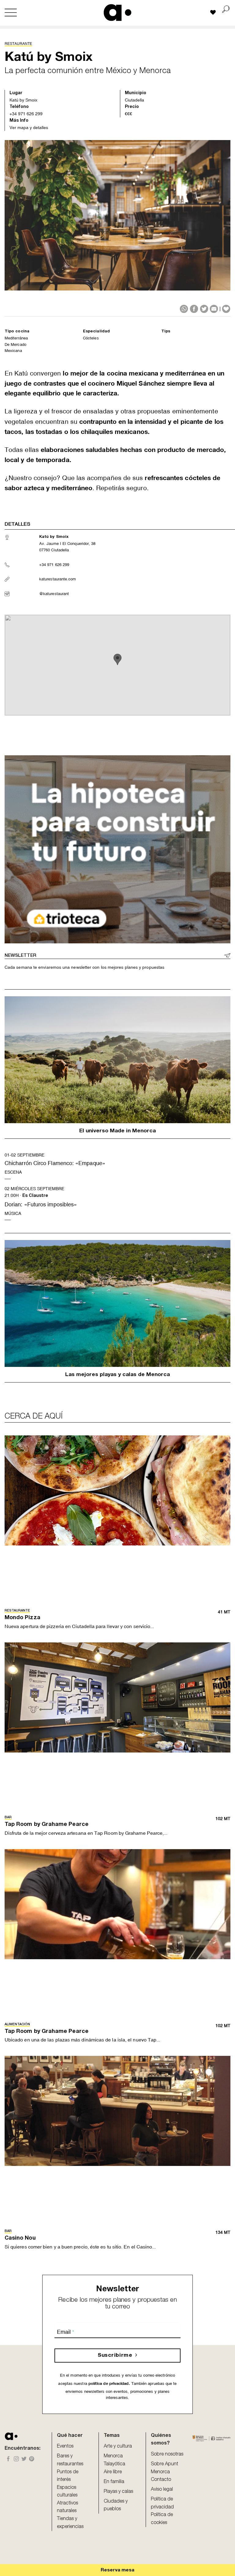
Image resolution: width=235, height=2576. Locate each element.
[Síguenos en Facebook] (8, 2459)
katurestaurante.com (58, 579)
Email (65, 2332)
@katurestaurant (54, 594)
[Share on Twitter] (204, 309)
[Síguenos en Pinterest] (32, 2459)
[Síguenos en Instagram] (16, 2459)
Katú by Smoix (23, 100)
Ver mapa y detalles (29, 128)
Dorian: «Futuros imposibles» (41, 1204)
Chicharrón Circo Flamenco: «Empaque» (55, 1163)
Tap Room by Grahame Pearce (47, 1825)
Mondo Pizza (22, 1618)
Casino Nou (20, 2238)
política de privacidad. (109, 2384)
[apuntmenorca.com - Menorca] (118, 12)
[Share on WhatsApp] (184, 309)
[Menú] (11, 13)
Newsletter (20, 956)
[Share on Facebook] (194, 309)
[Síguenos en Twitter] (24, 2459)
